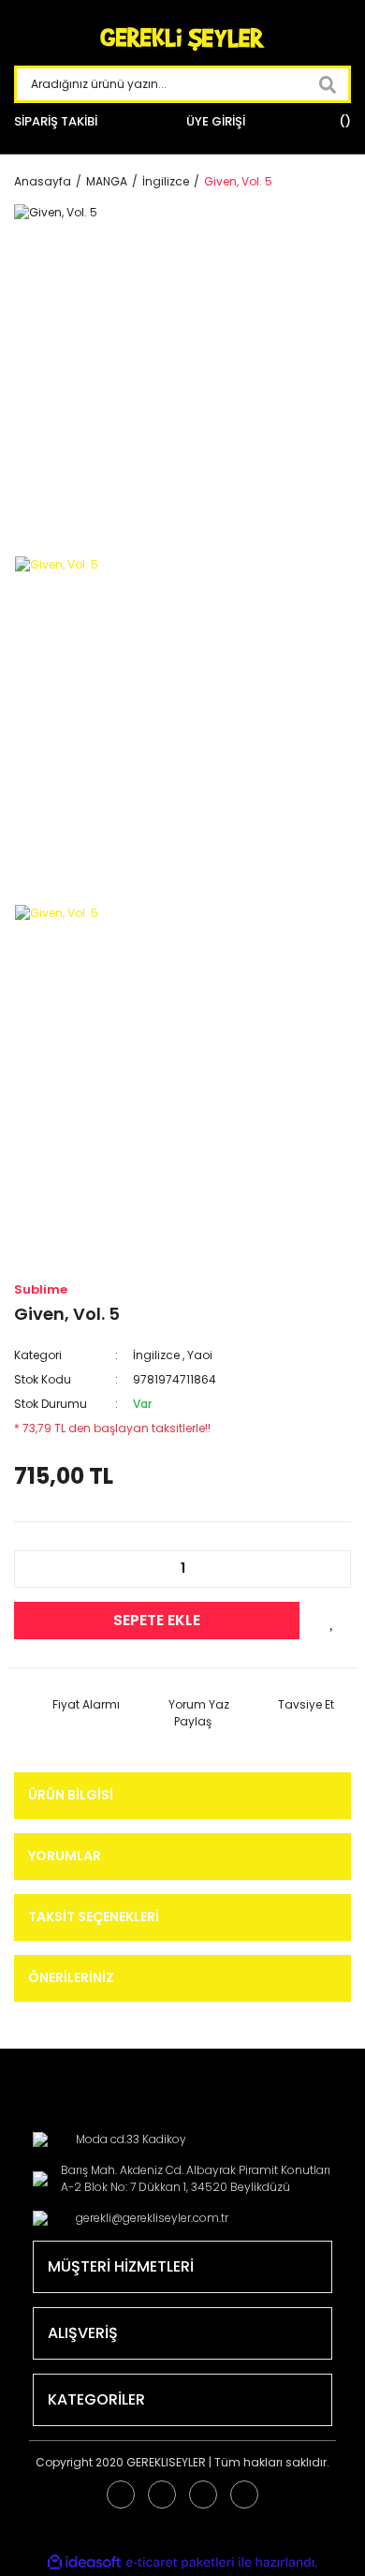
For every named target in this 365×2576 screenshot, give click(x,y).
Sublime (41, 1289)
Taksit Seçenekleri (94, 1917)
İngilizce (156, 1355)
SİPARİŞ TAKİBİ (56, 121)
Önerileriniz (71, 1977)
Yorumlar (65, 1856)
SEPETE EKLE (157, 1620)
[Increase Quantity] (327, 1569)
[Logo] (182, 40)
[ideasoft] (84, 2562)
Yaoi (200, 1355)
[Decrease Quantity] (38, 1569)
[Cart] (343, 122)
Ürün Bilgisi (71, 1795)
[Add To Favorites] (332, 1621)
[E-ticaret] (180, 2562)
